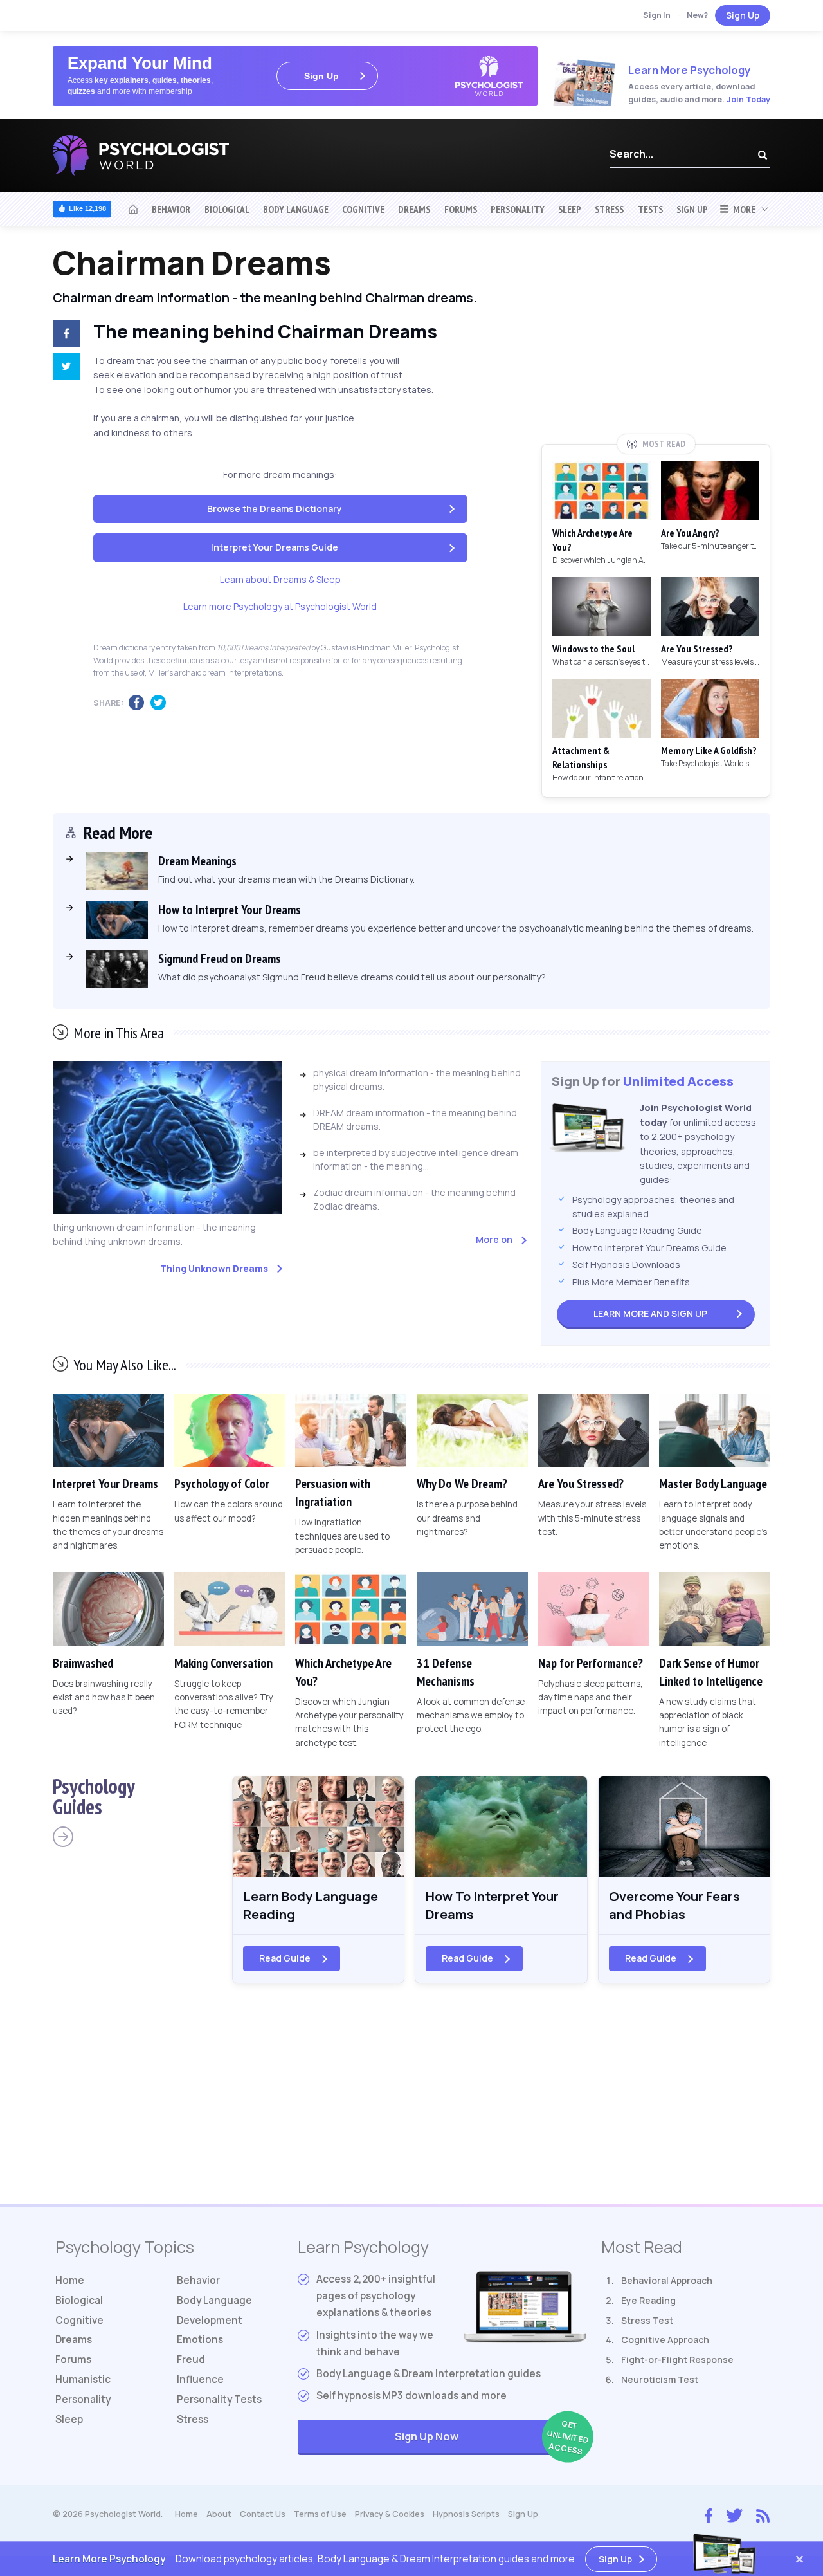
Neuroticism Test (660, 2379)
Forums (461, 209)
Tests (650, 209)
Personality (518, 209)
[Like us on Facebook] (709, 2513)
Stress (609, 209)
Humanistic (83, 2379)
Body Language (296, 209)
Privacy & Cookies (390, 2514)
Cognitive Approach (665, 2340)
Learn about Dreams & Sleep (280, 579)
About (219, 2514)
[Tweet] (64, 368)
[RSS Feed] (763, 2514)
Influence (200, 2379)
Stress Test (647, 2320)
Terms (320, 2514)
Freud (191, 2360)
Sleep (570, 209)
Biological (227, 209)
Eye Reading (648, 2300)
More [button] (742, 209)
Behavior (171, 209)
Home (70, 2280)
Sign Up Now (490, 2437)
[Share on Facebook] (64, 335)
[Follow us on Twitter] (734, 2514)
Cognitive (363, 209)
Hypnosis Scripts (466, 2514)
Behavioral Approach (667, 2280)
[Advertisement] (656, 339)
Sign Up (743, 15)
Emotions (200, 2340)
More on (494, 1239)
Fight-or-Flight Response (677, 2360)
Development (210, 2320)
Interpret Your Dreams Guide (275, 547)
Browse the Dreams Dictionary (275, 509)
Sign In (657, 15)
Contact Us (263, 2514)
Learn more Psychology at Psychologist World (280, 606)
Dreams (414, 209)
